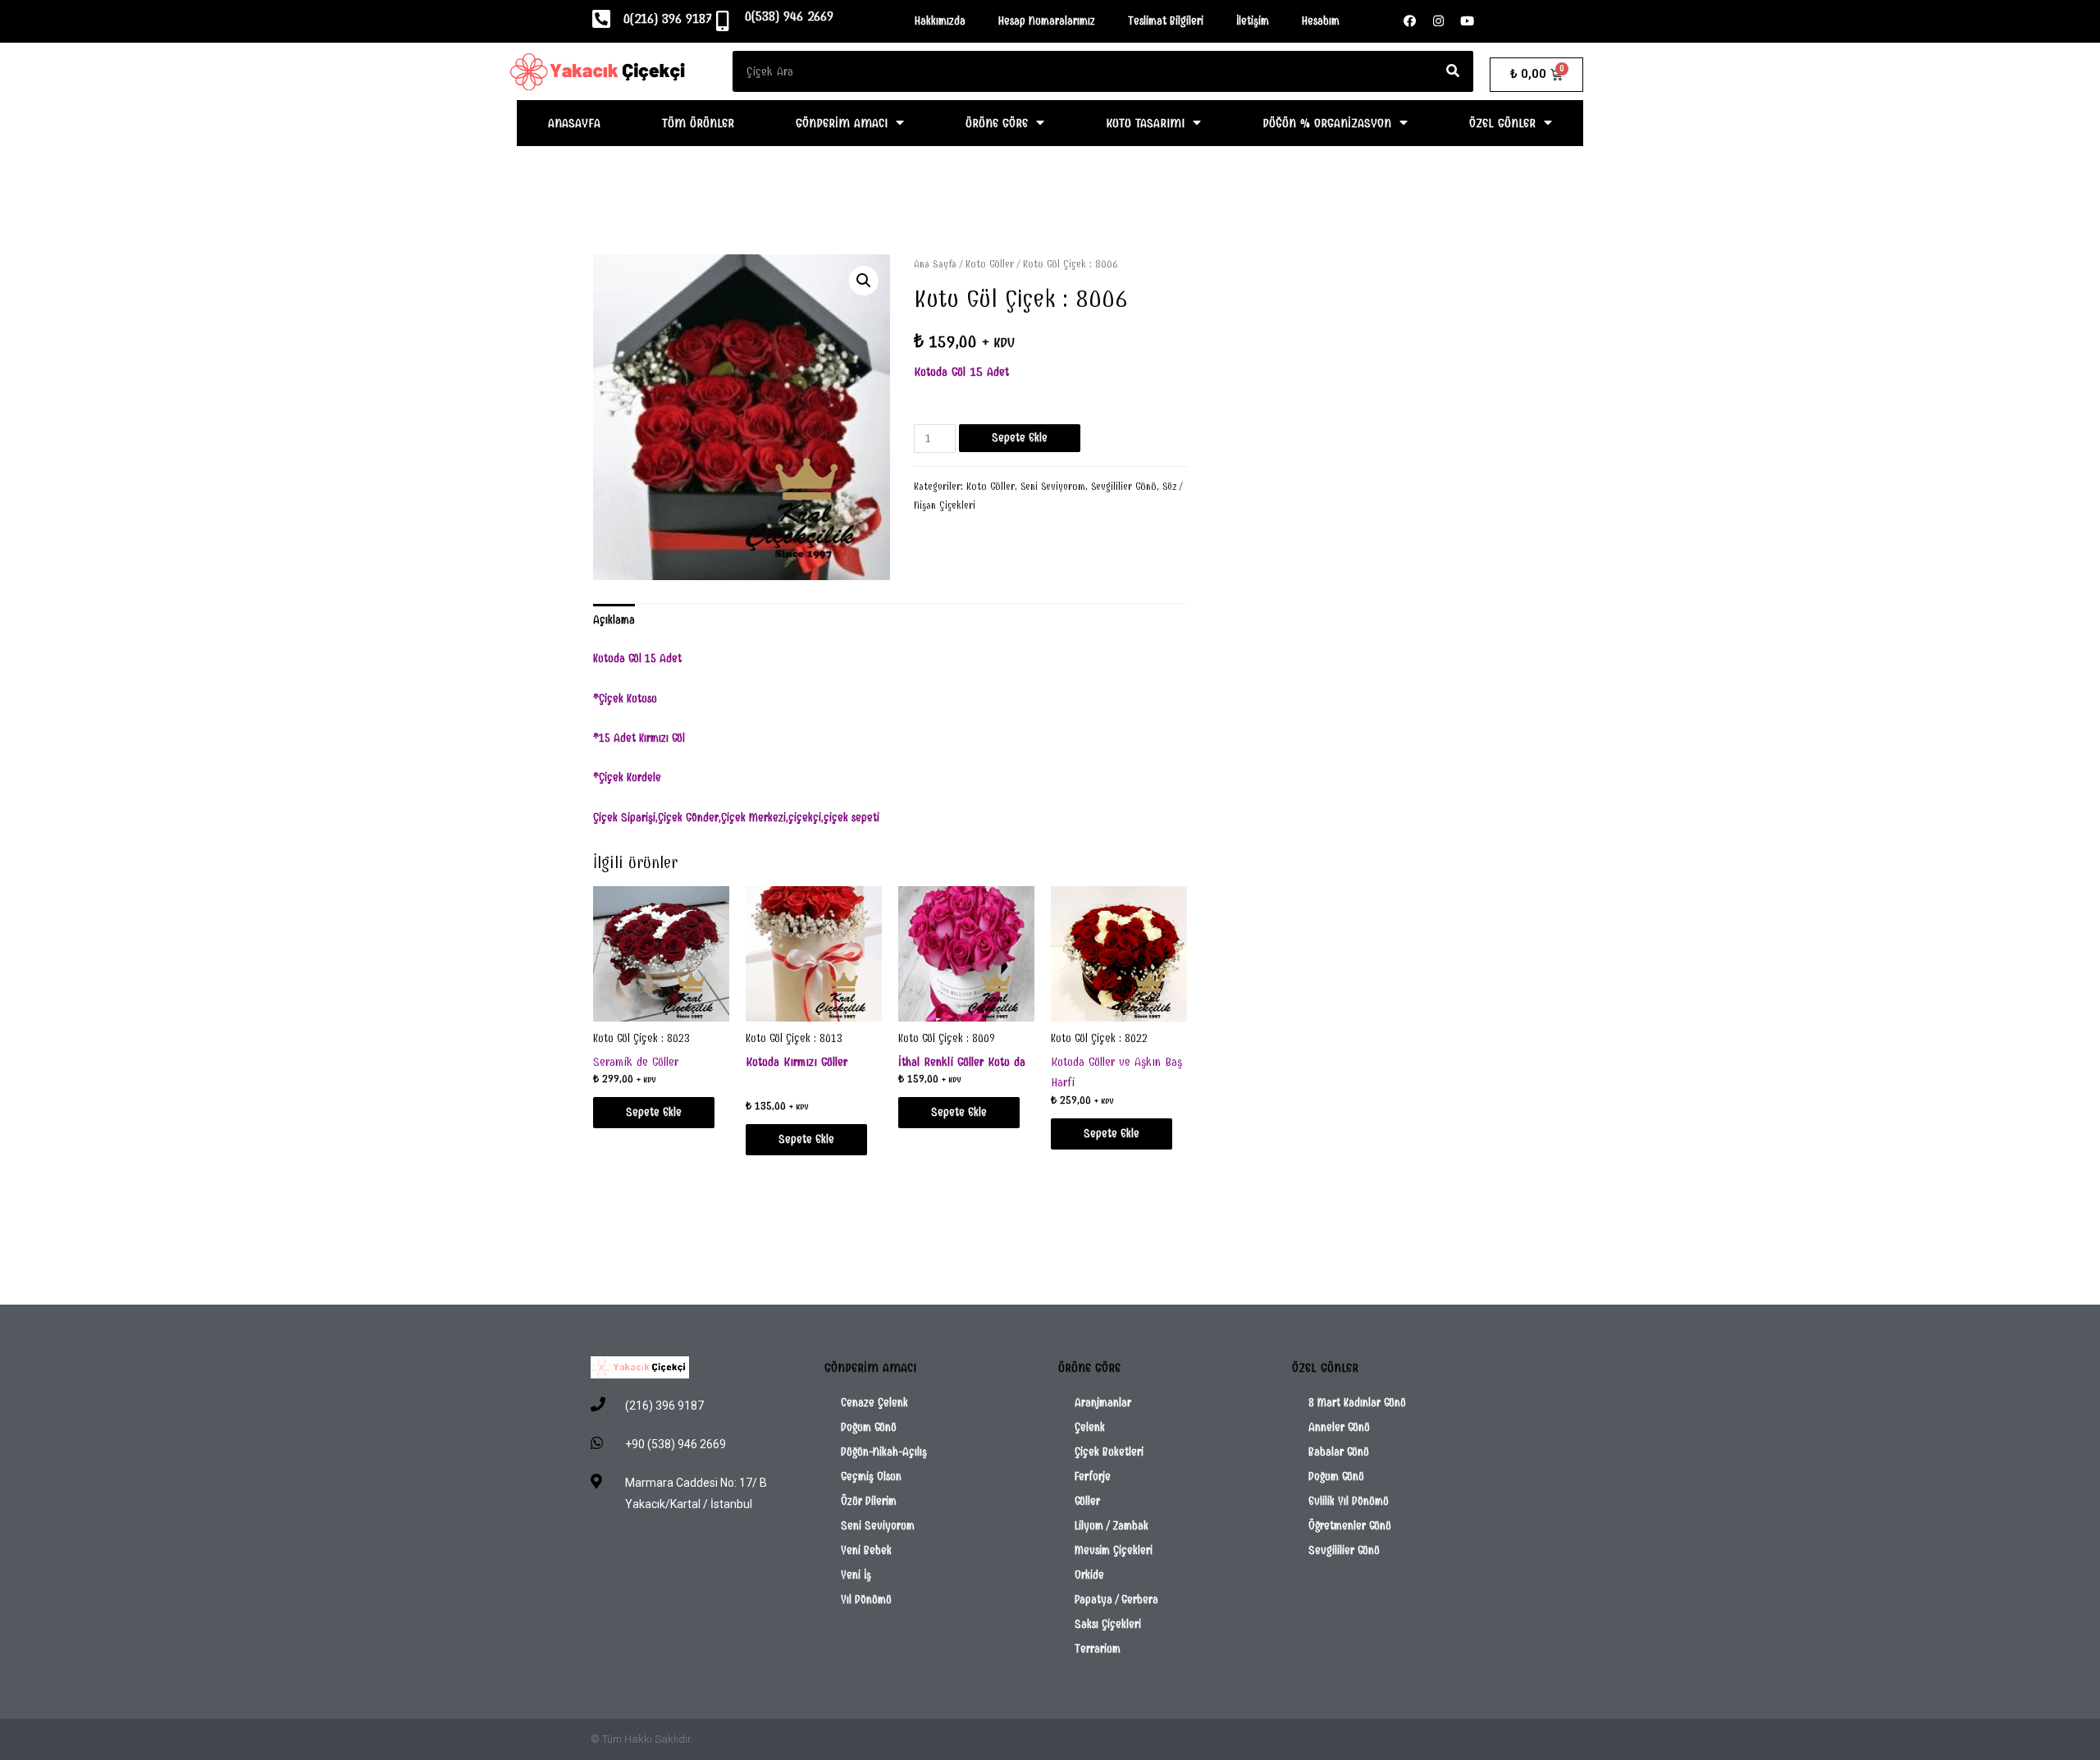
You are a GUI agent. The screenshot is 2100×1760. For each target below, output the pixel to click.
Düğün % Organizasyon (1327, 123)
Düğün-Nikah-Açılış (884, 1452)
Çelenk (1090, 1427)
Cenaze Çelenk (874, 1403)
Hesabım (1321, 21)
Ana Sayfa (935, 264)
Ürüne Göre (997, 123)
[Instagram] (1439, 21)
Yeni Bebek (866, 1550)
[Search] (1453, 71)
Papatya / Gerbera (1116, 1600)
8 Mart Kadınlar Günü (1357, 1403)
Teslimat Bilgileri (1166, 21)
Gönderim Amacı (842, 123)
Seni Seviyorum (1053, 487)
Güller (1087, 1501)
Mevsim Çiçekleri (1114, 1550)
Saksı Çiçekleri (1108, 1624)
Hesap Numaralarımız (1047, 21)
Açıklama (614, 620)
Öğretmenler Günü (1350, 1526)
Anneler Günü (1339, 1427)
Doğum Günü (869, 1427)
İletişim (1253, 21)
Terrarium (1098, 1649)
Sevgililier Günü (1124, 487)
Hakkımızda (940, 21)
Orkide (1089, 1575)
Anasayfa (574, 123)
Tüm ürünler (698, 123)
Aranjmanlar (1103, 1403)
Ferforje (1093, 1477)
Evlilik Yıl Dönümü (1349, 1501)
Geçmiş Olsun (871, 1477)
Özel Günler (1502, 123)
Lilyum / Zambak (1112, 1526)
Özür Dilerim (869, 1501)
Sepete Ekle (1020, 438)
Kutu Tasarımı (1145, 123)
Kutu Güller (990, 264)
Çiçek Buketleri (1109, 1452)
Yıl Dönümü (866, 1600)
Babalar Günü (1339, 1452)
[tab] (614, 620)
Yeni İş (856, 1575)
